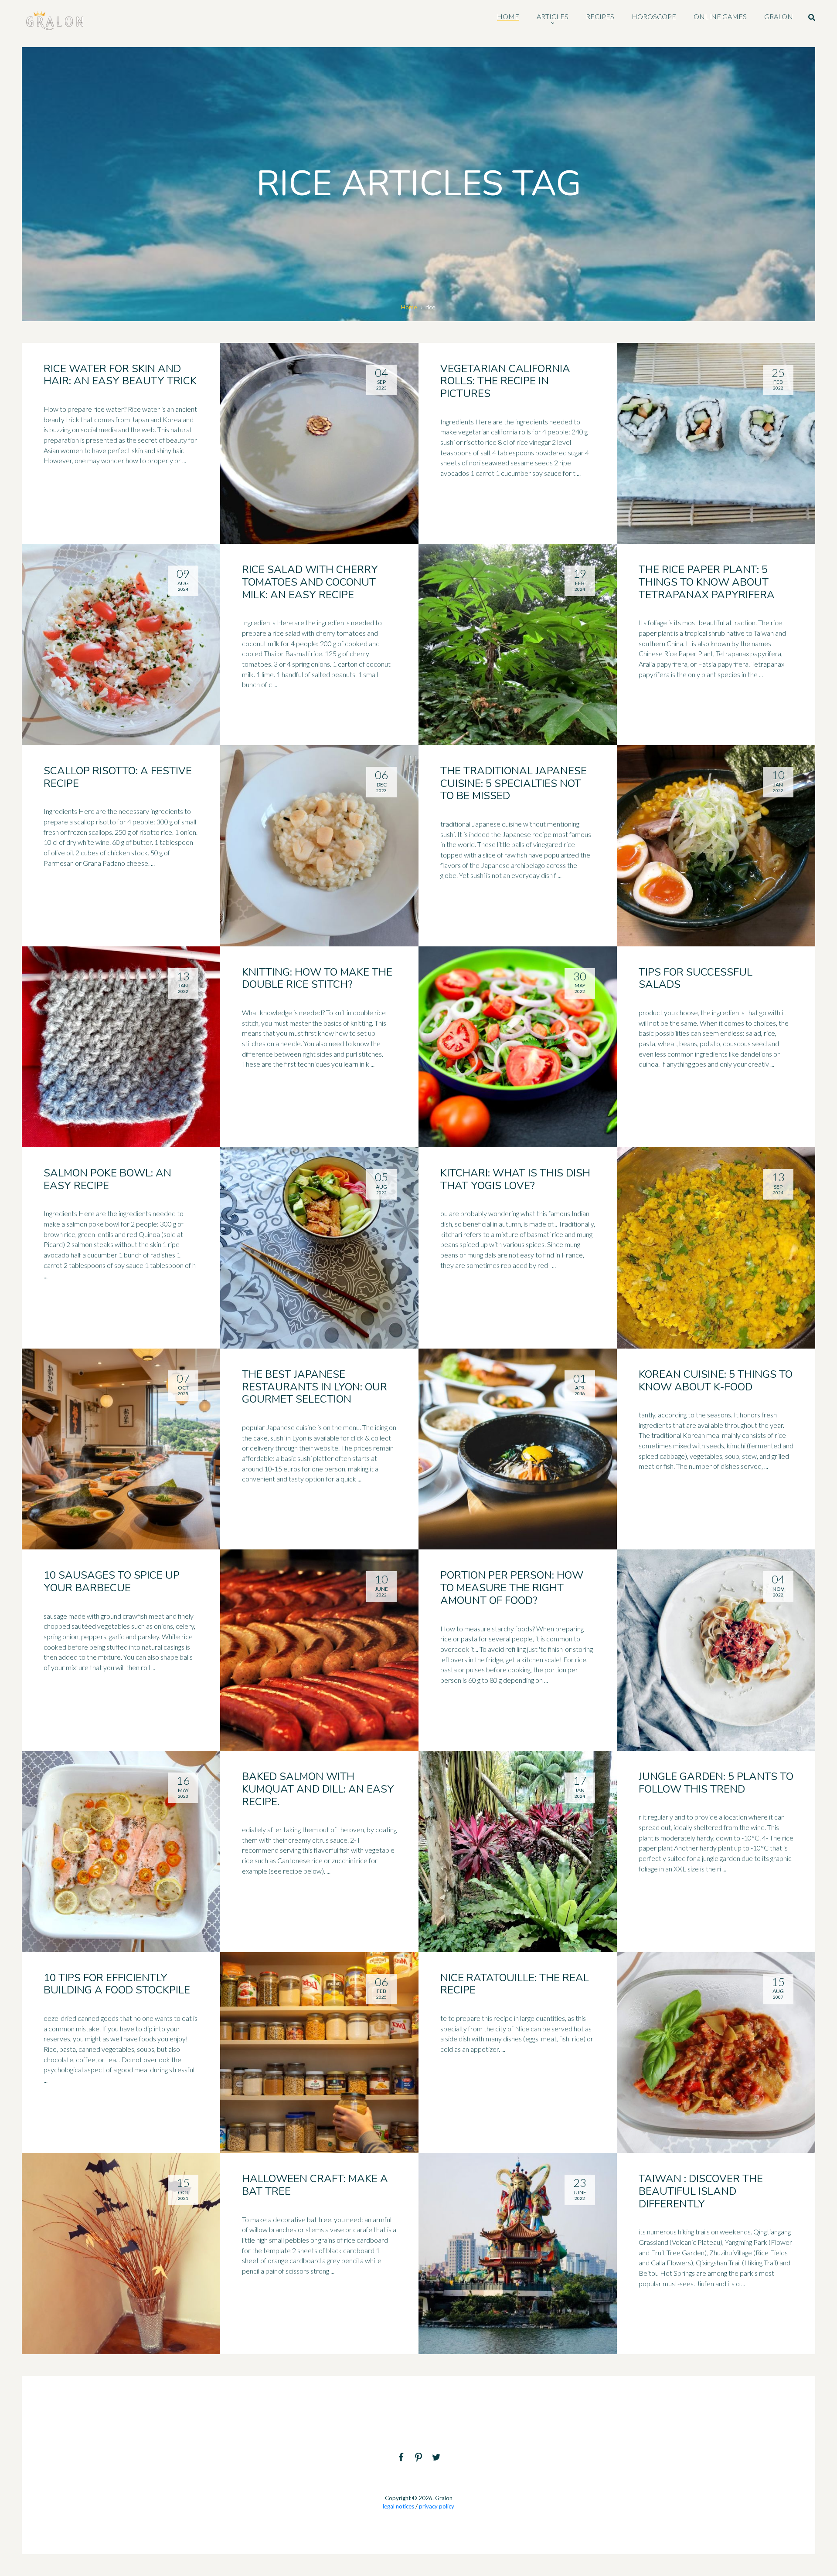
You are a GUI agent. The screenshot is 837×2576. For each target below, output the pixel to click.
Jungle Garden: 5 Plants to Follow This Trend (716, 1783)
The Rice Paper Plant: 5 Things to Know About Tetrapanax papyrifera (707, 582)
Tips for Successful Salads (696, 978)
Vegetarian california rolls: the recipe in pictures (505, 381)
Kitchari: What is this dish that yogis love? (515, 1179)
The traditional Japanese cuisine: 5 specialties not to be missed (514, 783)
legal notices (398, 2506)
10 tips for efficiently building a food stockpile (117, 1984)
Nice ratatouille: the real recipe (515, 1984)
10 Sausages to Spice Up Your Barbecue (112, 1581)
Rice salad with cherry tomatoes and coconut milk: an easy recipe (310, 582)
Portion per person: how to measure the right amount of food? (512, 1588)
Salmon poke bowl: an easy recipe (107, 1179)
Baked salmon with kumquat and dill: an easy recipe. (318, 1789)
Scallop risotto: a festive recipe (118, 777)
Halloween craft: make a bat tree (315, 2185)
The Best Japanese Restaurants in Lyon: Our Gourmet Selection (315, 1387)
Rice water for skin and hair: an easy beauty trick (120, 375)
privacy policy (437, 2506)
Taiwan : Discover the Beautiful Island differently (701, 2191)
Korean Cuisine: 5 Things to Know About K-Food (716, 1381)
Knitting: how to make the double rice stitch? (317, 978)
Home (409, 307)
